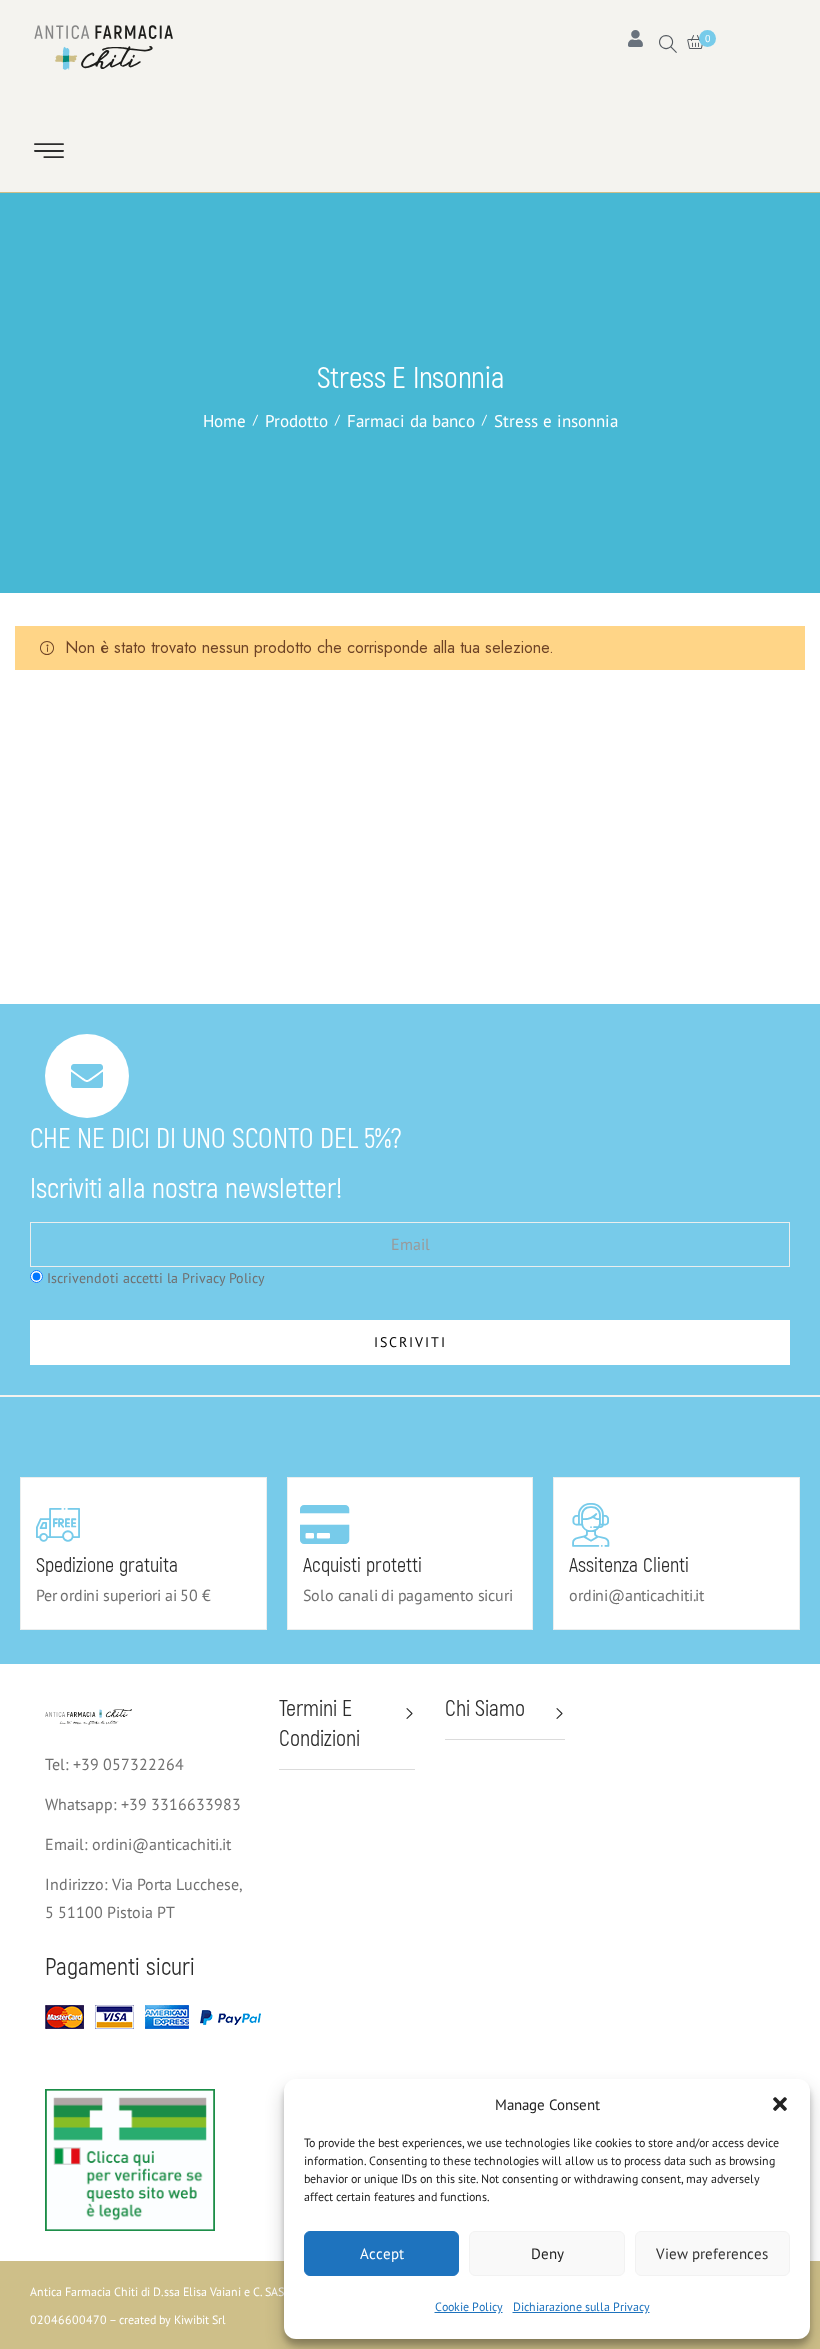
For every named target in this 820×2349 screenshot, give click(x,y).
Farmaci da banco (411, 421)
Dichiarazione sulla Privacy (581, 2306)
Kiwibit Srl (200, 2319)
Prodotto (296, 421)
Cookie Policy (469, 2306)
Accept (382, 2253)
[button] (780, 2104)
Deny (547, 2253)
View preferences (712, 2253)
